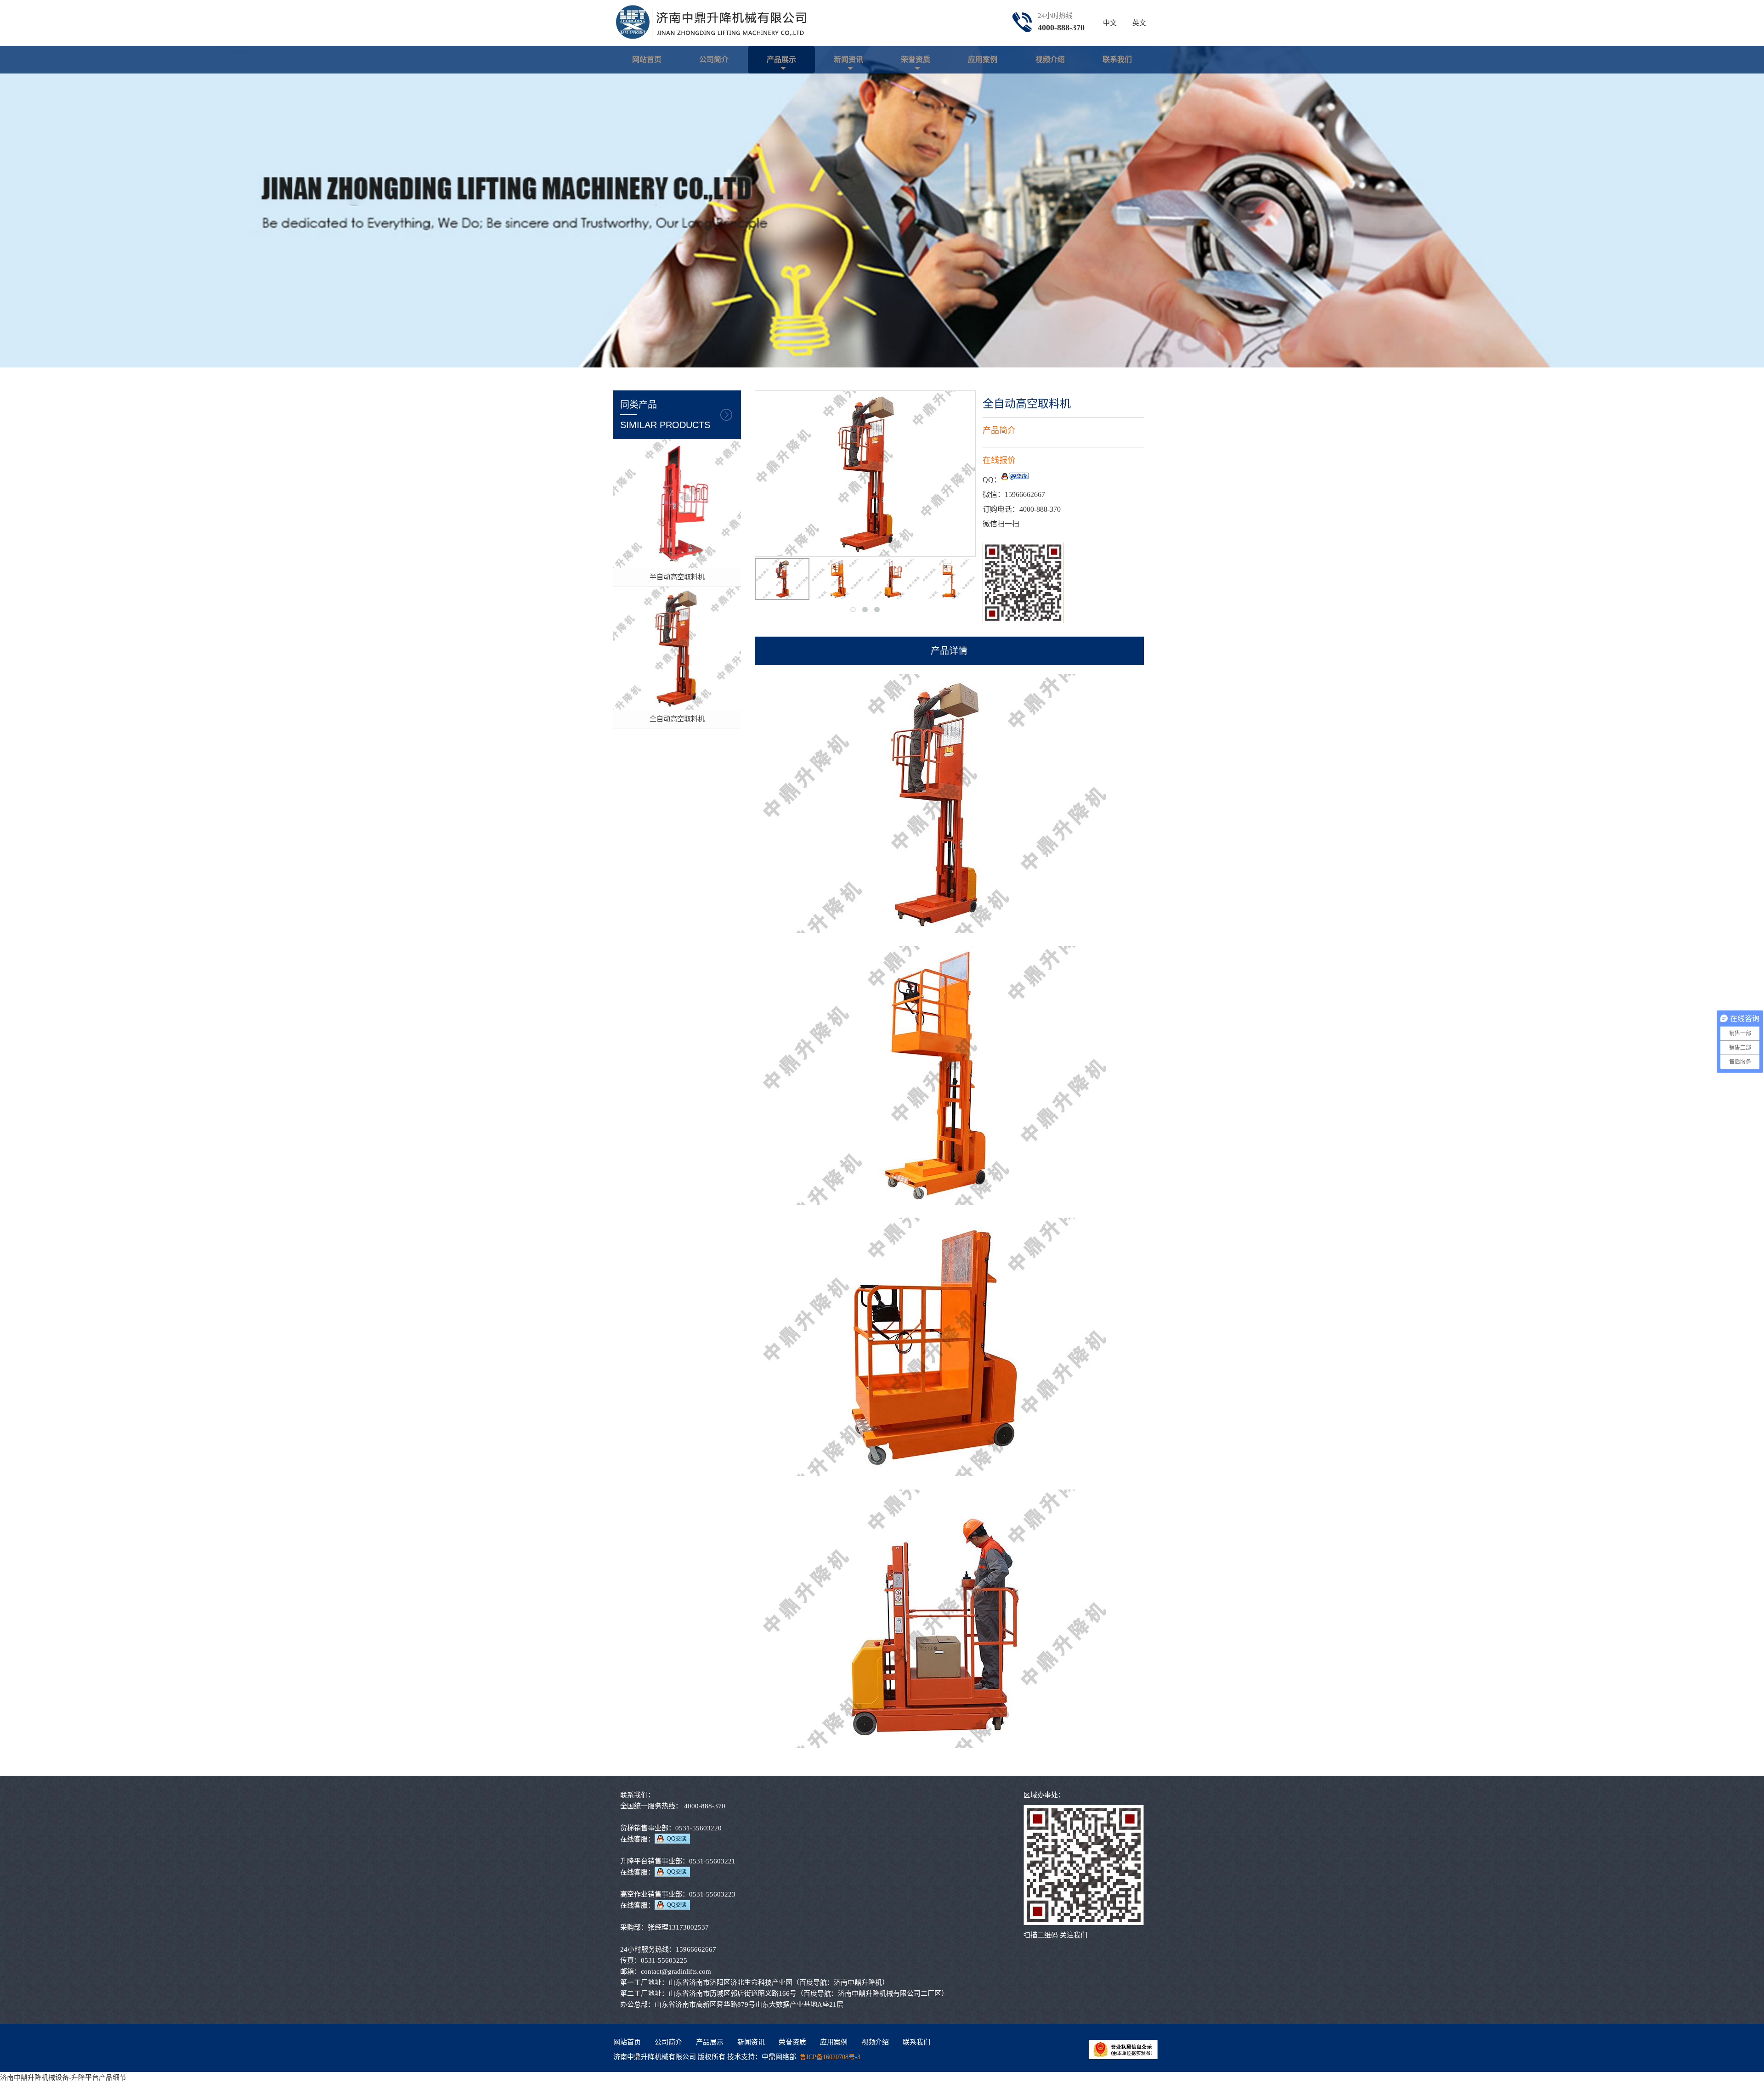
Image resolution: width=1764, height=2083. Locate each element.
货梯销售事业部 (644, 1828)
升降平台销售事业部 (651, 1861)
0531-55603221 (712, 1861)
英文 (1139, 23)
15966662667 (1025, 494)
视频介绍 (1050, 59)
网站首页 (647, 59)
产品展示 (781, 59)
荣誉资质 (916, 59)
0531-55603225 (664, 1960)
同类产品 (665, 415)
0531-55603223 (712, 1894)
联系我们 (1117, 59)
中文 (1110, 23)
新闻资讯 (848, 59)
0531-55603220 (698, 1828)
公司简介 (714, 59)
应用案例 (983, 59)
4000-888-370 (1061, 28)
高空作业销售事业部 (651, 1894)
